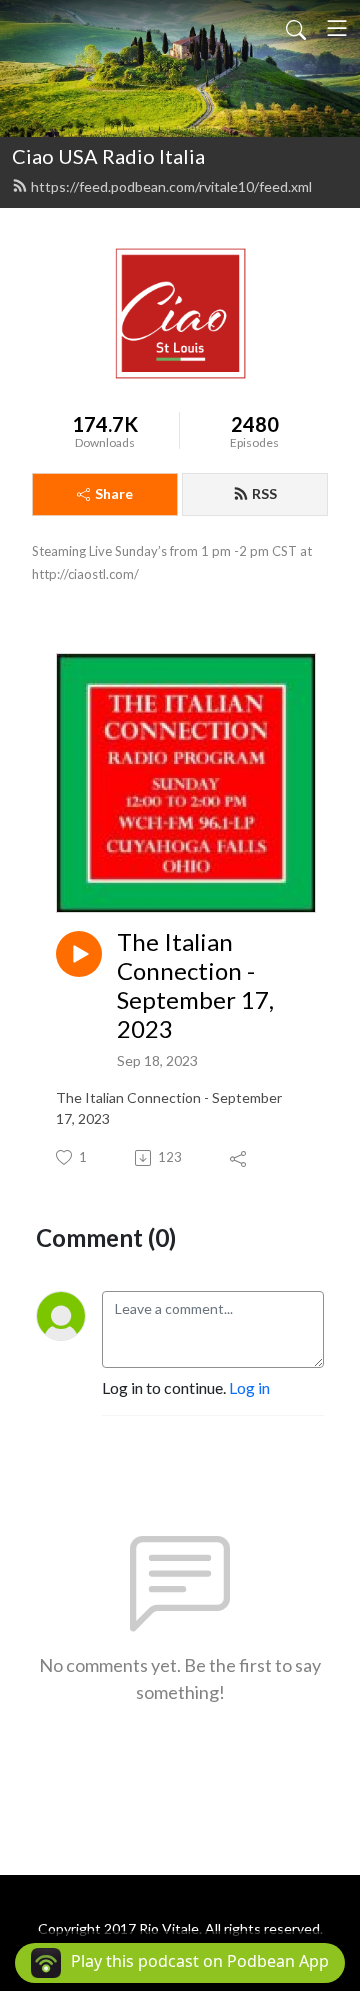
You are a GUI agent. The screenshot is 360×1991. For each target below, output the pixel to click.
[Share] (239, 1158)
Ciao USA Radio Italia (108, 156)
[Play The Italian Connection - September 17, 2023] (79, 954)
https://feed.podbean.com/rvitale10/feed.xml (171, 186)
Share (114, 493)
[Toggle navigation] (337, 28)
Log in (249, 1387)
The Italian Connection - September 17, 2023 (195, 985)
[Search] (296, 28)
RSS (264, 493)
